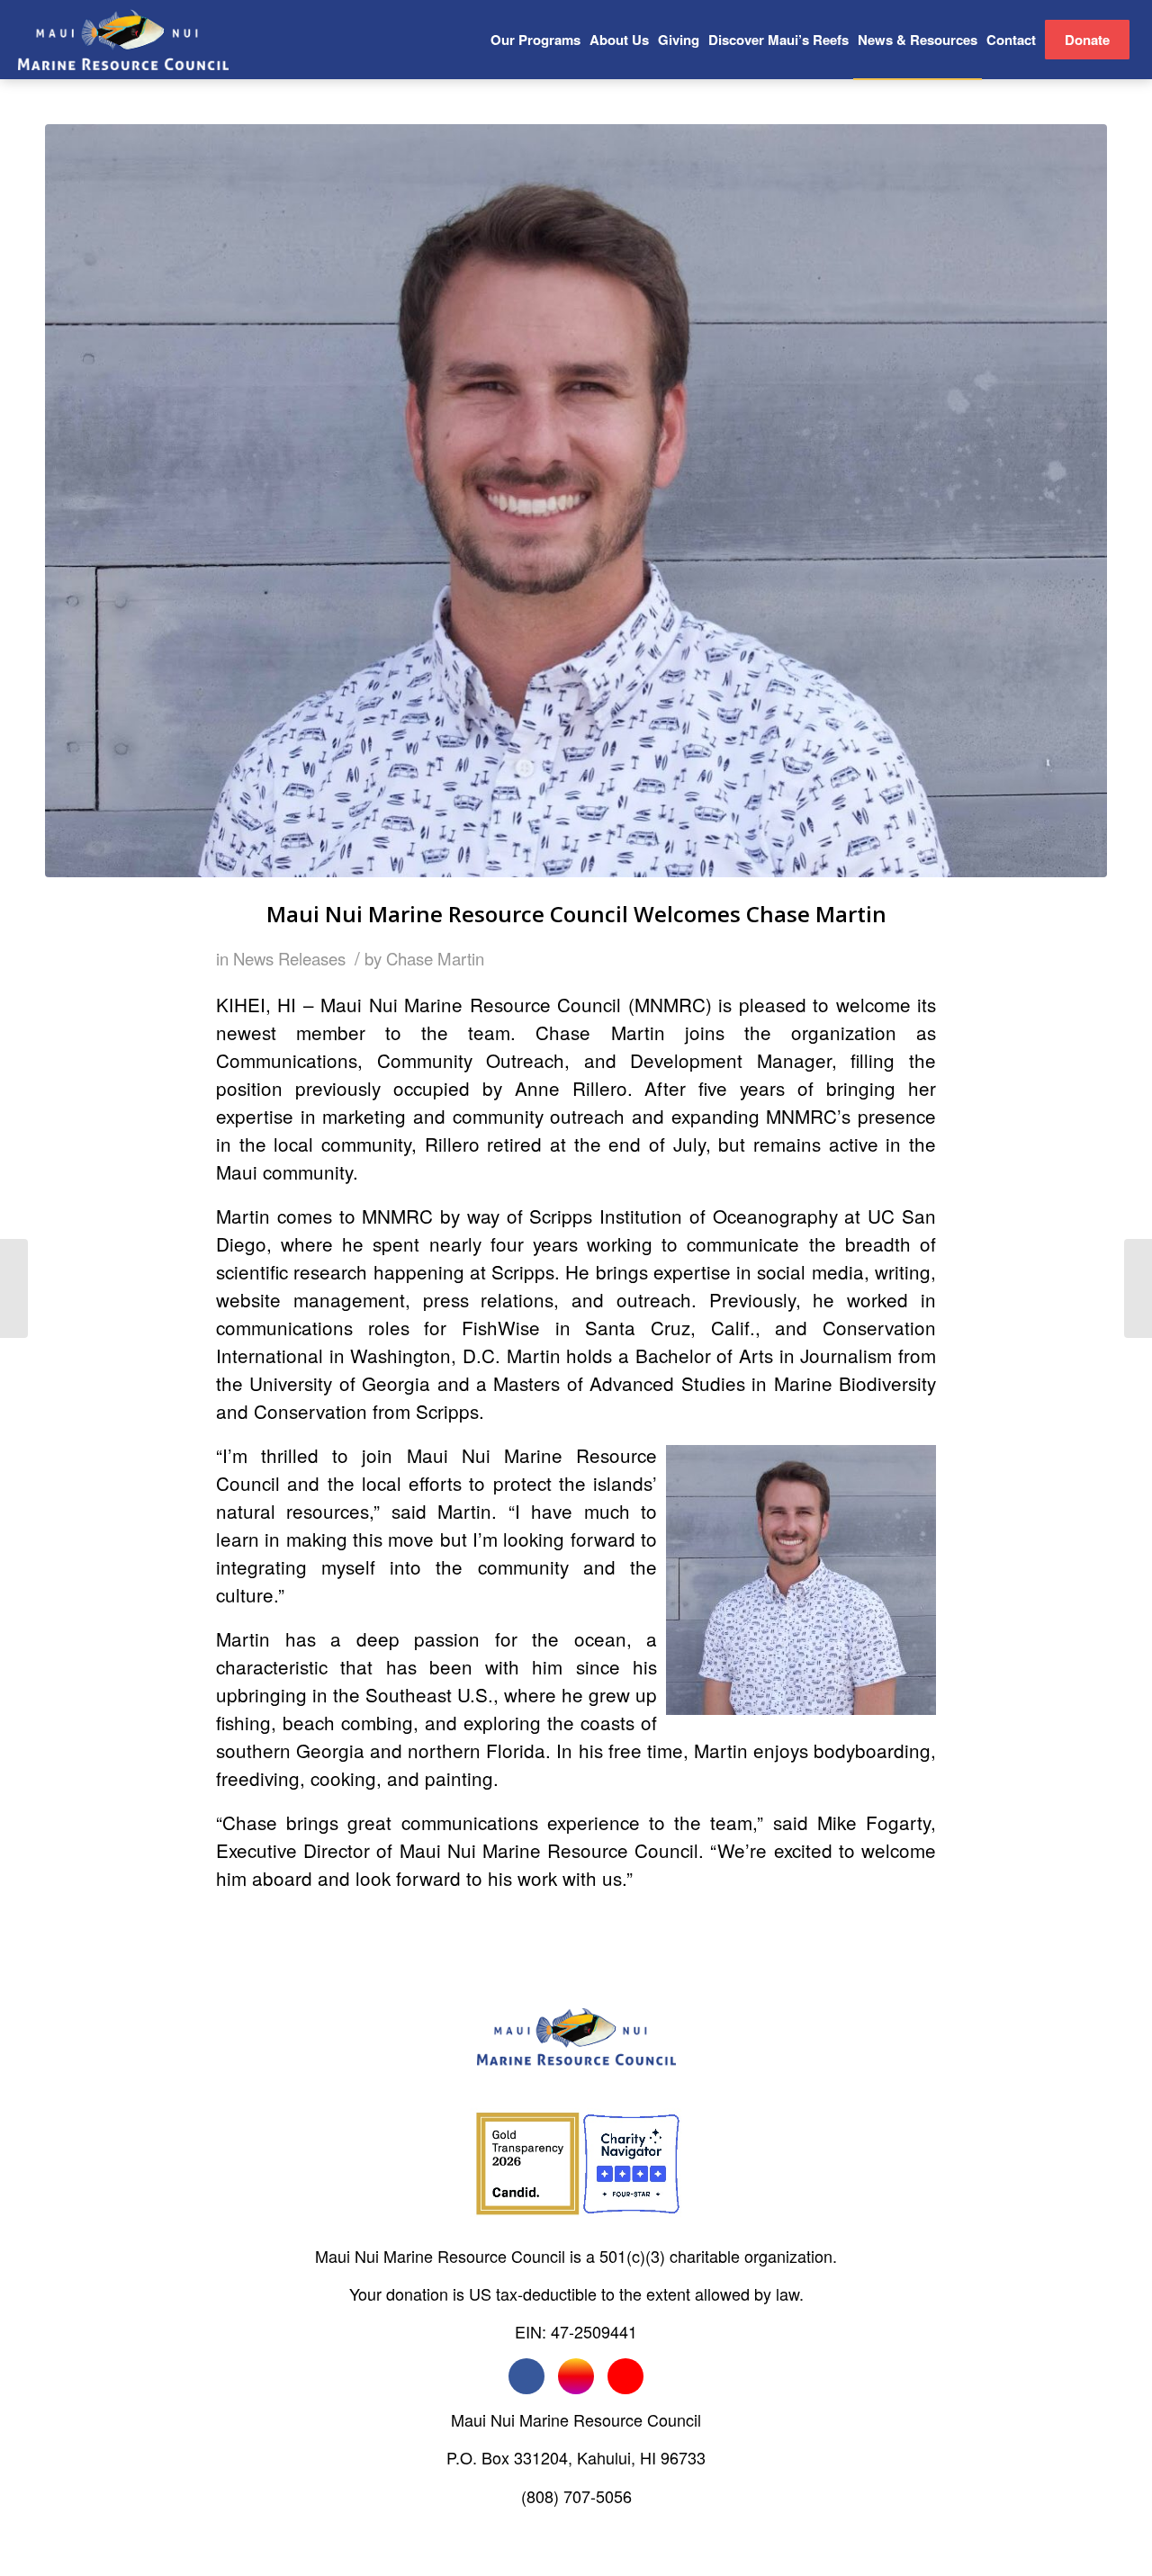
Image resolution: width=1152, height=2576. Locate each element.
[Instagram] (576, 2376)
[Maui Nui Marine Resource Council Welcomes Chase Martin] (576, 501)
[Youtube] (625, 2376)
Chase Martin (435, 958)
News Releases (289, 958)
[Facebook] (526, 2376)
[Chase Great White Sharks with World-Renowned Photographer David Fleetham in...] (1138, 1288)
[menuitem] (535, 40)
